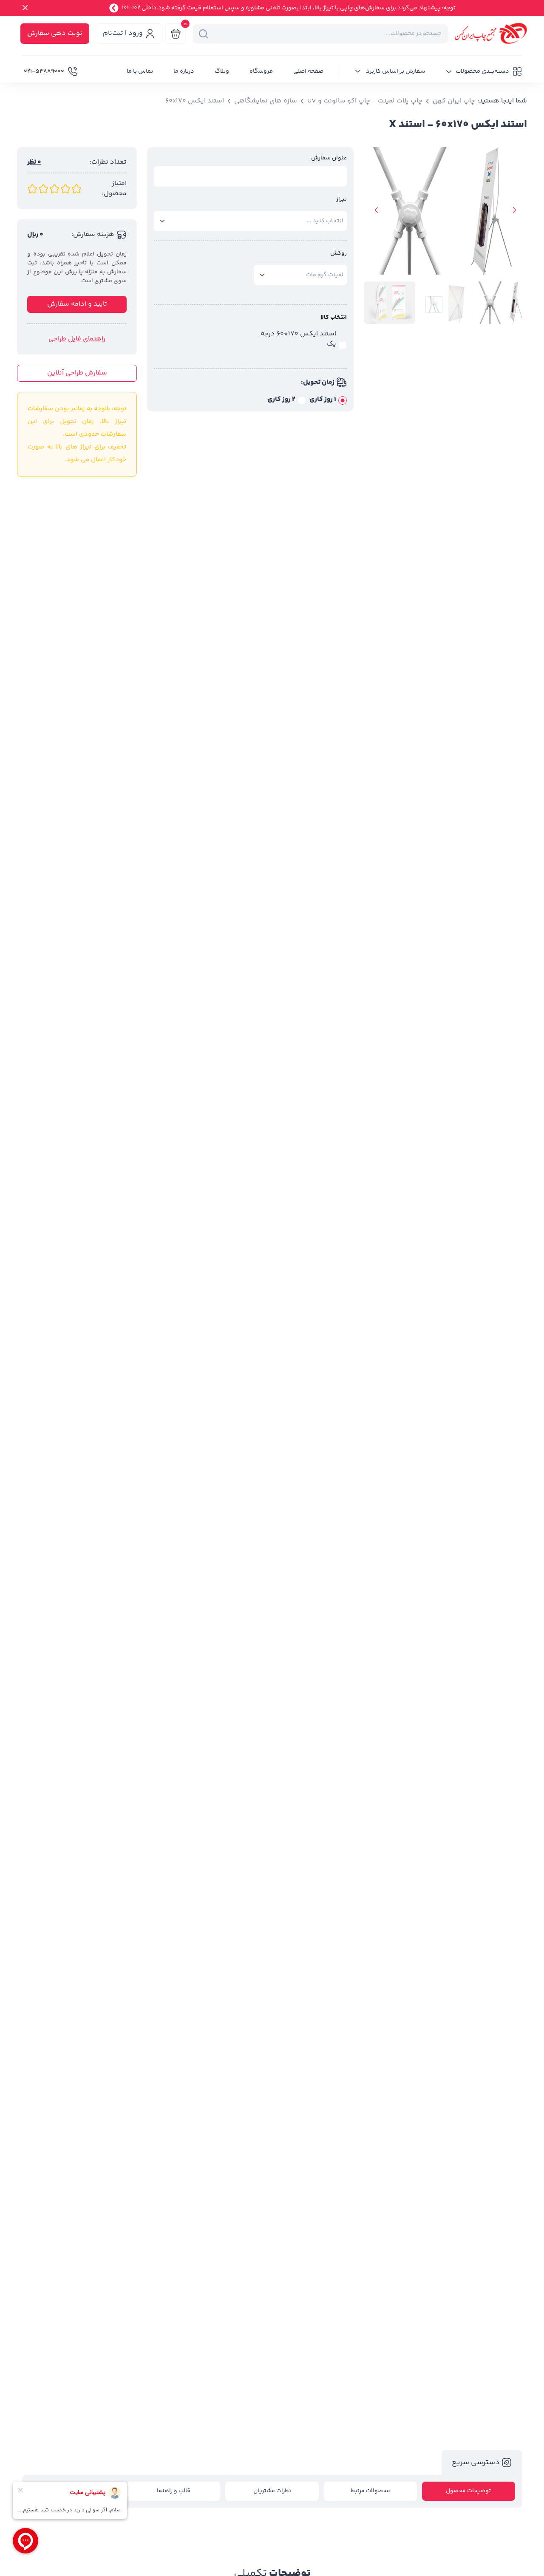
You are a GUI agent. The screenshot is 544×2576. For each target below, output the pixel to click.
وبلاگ (222, 71)
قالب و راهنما (174, 2491)
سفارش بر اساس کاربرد (395, 71)
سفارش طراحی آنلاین (77, 373)
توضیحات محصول (468, 2491)
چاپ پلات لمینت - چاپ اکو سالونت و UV (365, 101)
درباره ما (184, 71)
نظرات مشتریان (272, 2491)
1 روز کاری (323, 400)
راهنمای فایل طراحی (77, 339)
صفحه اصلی (308, 71)
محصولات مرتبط (370, 2491)
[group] (445, 215)
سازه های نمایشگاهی (266, 101)
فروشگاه (261, 71)
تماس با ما (140, 71)
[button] (484, 71)
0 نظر (34, 162)
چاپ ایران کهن (454, 101)
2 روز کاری (281, 400)
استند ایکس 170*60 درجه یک (298, 339)
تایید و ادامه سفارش (77, 304)
